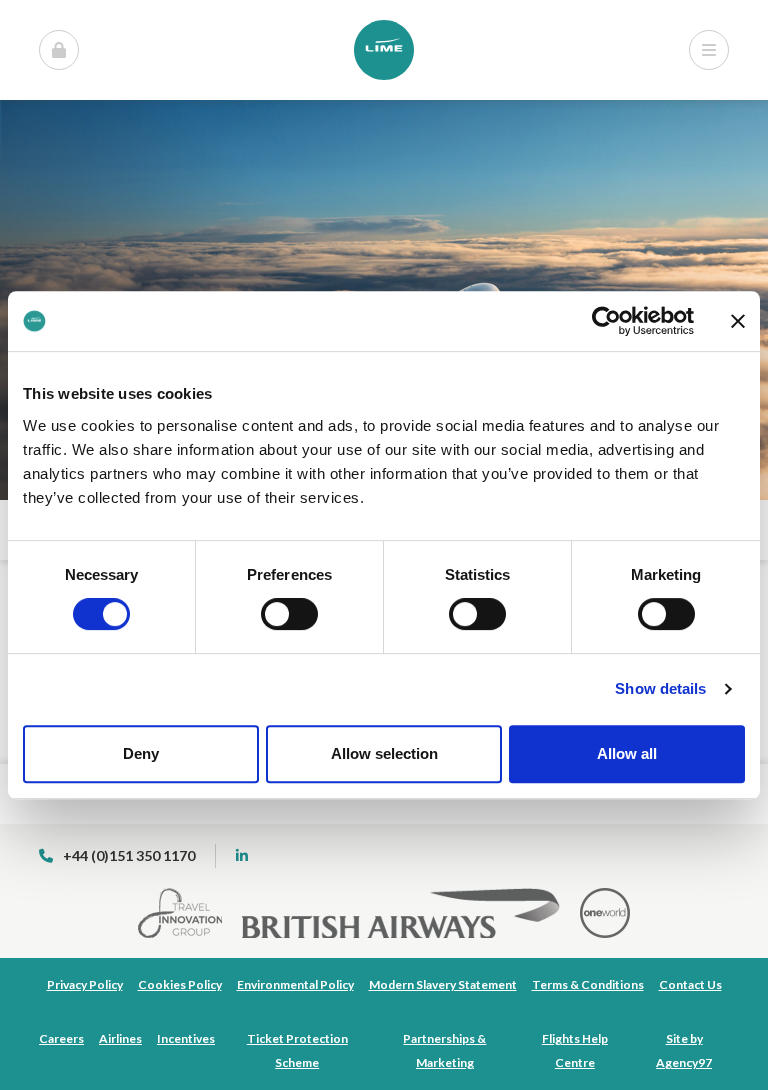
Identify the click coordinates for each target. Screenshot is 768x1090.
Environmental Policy (295, 984)
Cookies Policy (180, 984)
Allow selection (384, 753)
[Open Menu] (59, 50)
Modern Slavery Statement (443, 984)
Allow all (627, 753)
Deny (141, 753)
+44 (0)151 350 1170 (129, 855)
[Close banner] (738, 321)
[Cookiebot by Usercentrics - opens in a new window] (606, 321)
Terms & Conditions (588, 984)
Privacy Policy (85, 984)
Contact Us (690, 984)
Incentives (186, 1038)
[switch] (289, 614)
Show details (660, 688)
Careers (61, 1038)
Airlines (120, 1038)
